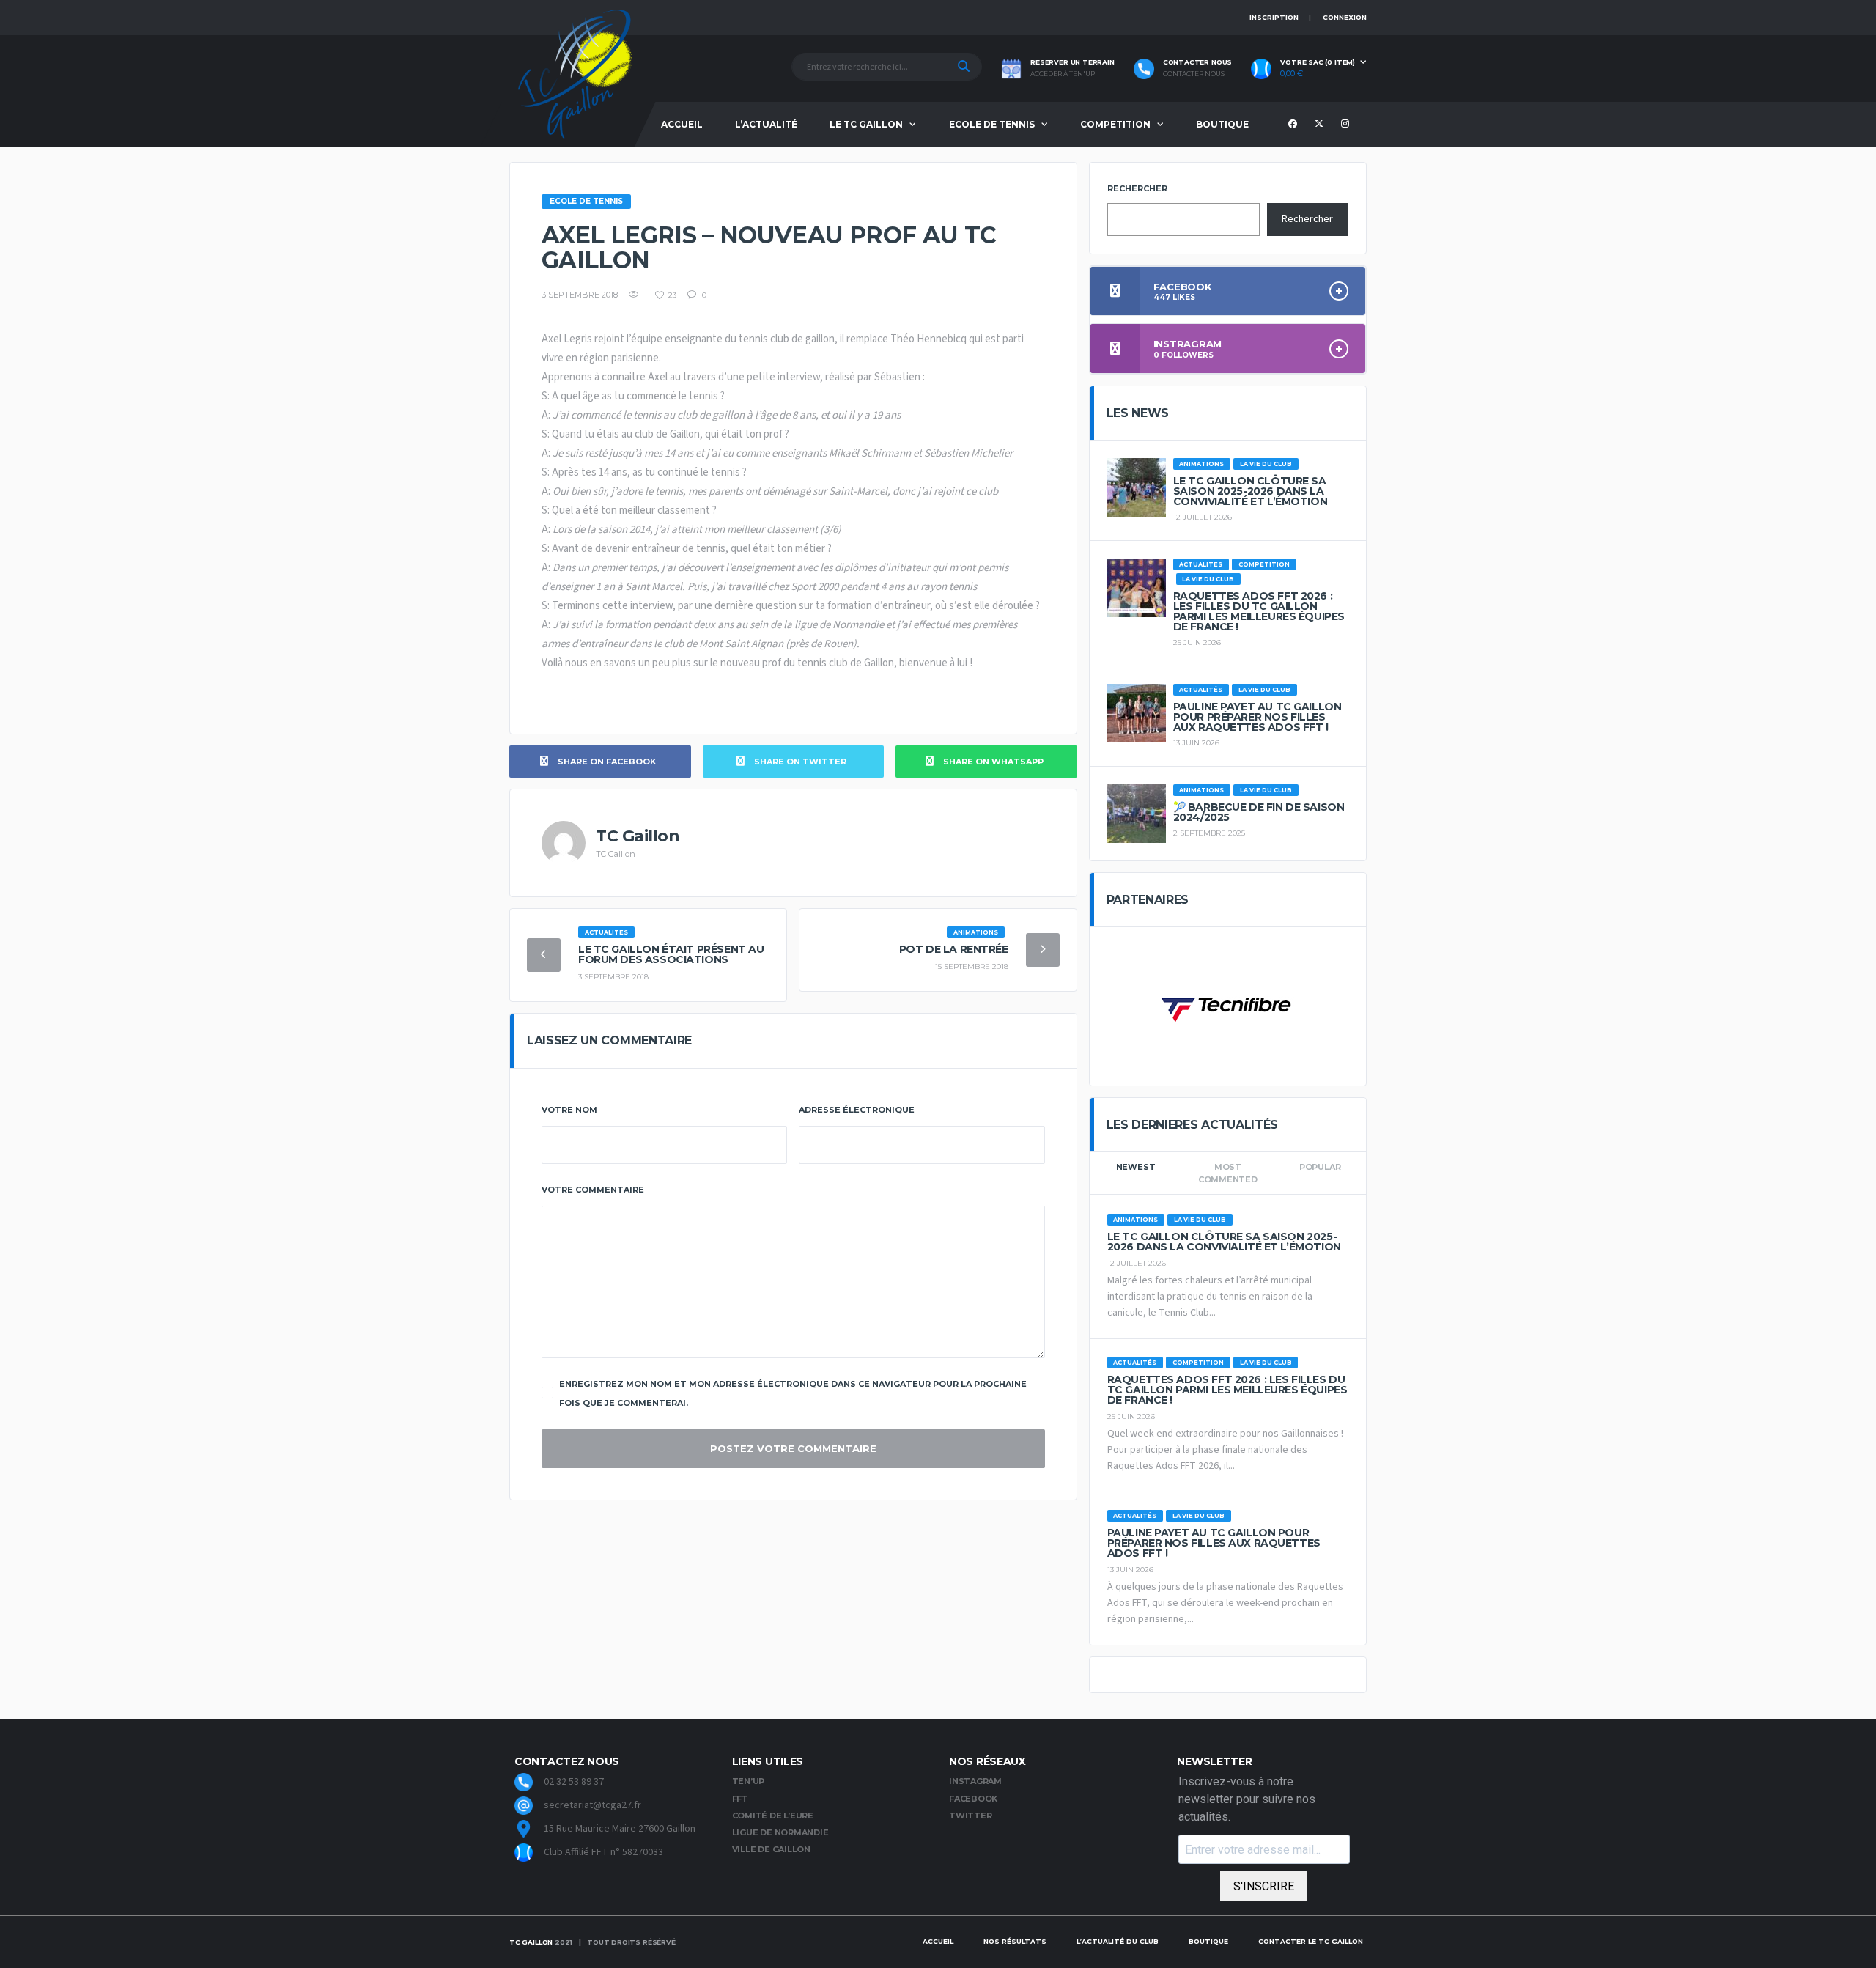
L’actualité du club (1118, 1941)
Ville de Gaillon (771, 1849)
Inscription (1274, 17)
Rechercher (1137, 188)
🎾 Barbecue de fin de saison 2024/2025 (1259, 812)
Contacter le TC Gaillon (1311, 1941)
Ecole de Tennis (992, 124)
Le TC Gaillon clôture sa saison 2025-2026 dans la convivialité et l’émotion (1251, 491)
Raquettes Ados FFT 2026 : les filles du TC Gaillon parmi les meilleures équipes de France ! (1259, 611)
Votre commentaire (593, 1190)
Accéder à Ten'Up (1063, 74)
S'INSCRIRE (1264, 1886)
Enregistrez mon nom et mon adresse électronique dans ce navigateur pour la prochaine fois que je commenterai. (793, 1393)
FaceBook (973, 1799)
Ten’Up (749, 1781)
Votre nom (569, 1110)
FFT (740, 1799)
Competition (1115, 124)
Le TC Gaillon (866, 124)
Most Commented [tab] (1228, 1173)
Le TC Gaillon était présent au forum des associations (671, 954)
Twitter (970, 1816)
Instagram (975, 1781)
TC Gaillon (531, 1942)
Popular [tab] (1320, 1167)
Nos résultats (1015, 1941)
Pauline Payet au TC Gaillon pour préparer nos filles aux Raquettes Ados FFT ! (1258, 717)
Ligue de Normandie (780, 1832)
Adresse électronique (857, 1110)
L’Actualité (766, 124)
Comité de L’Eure (773, 1816)
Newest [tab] (1136, 1167)
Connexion (1345, 17)
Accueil (682, 124)
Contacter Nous (1194, 74)
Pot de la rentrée (954, 949)
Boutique (1222, 124)
